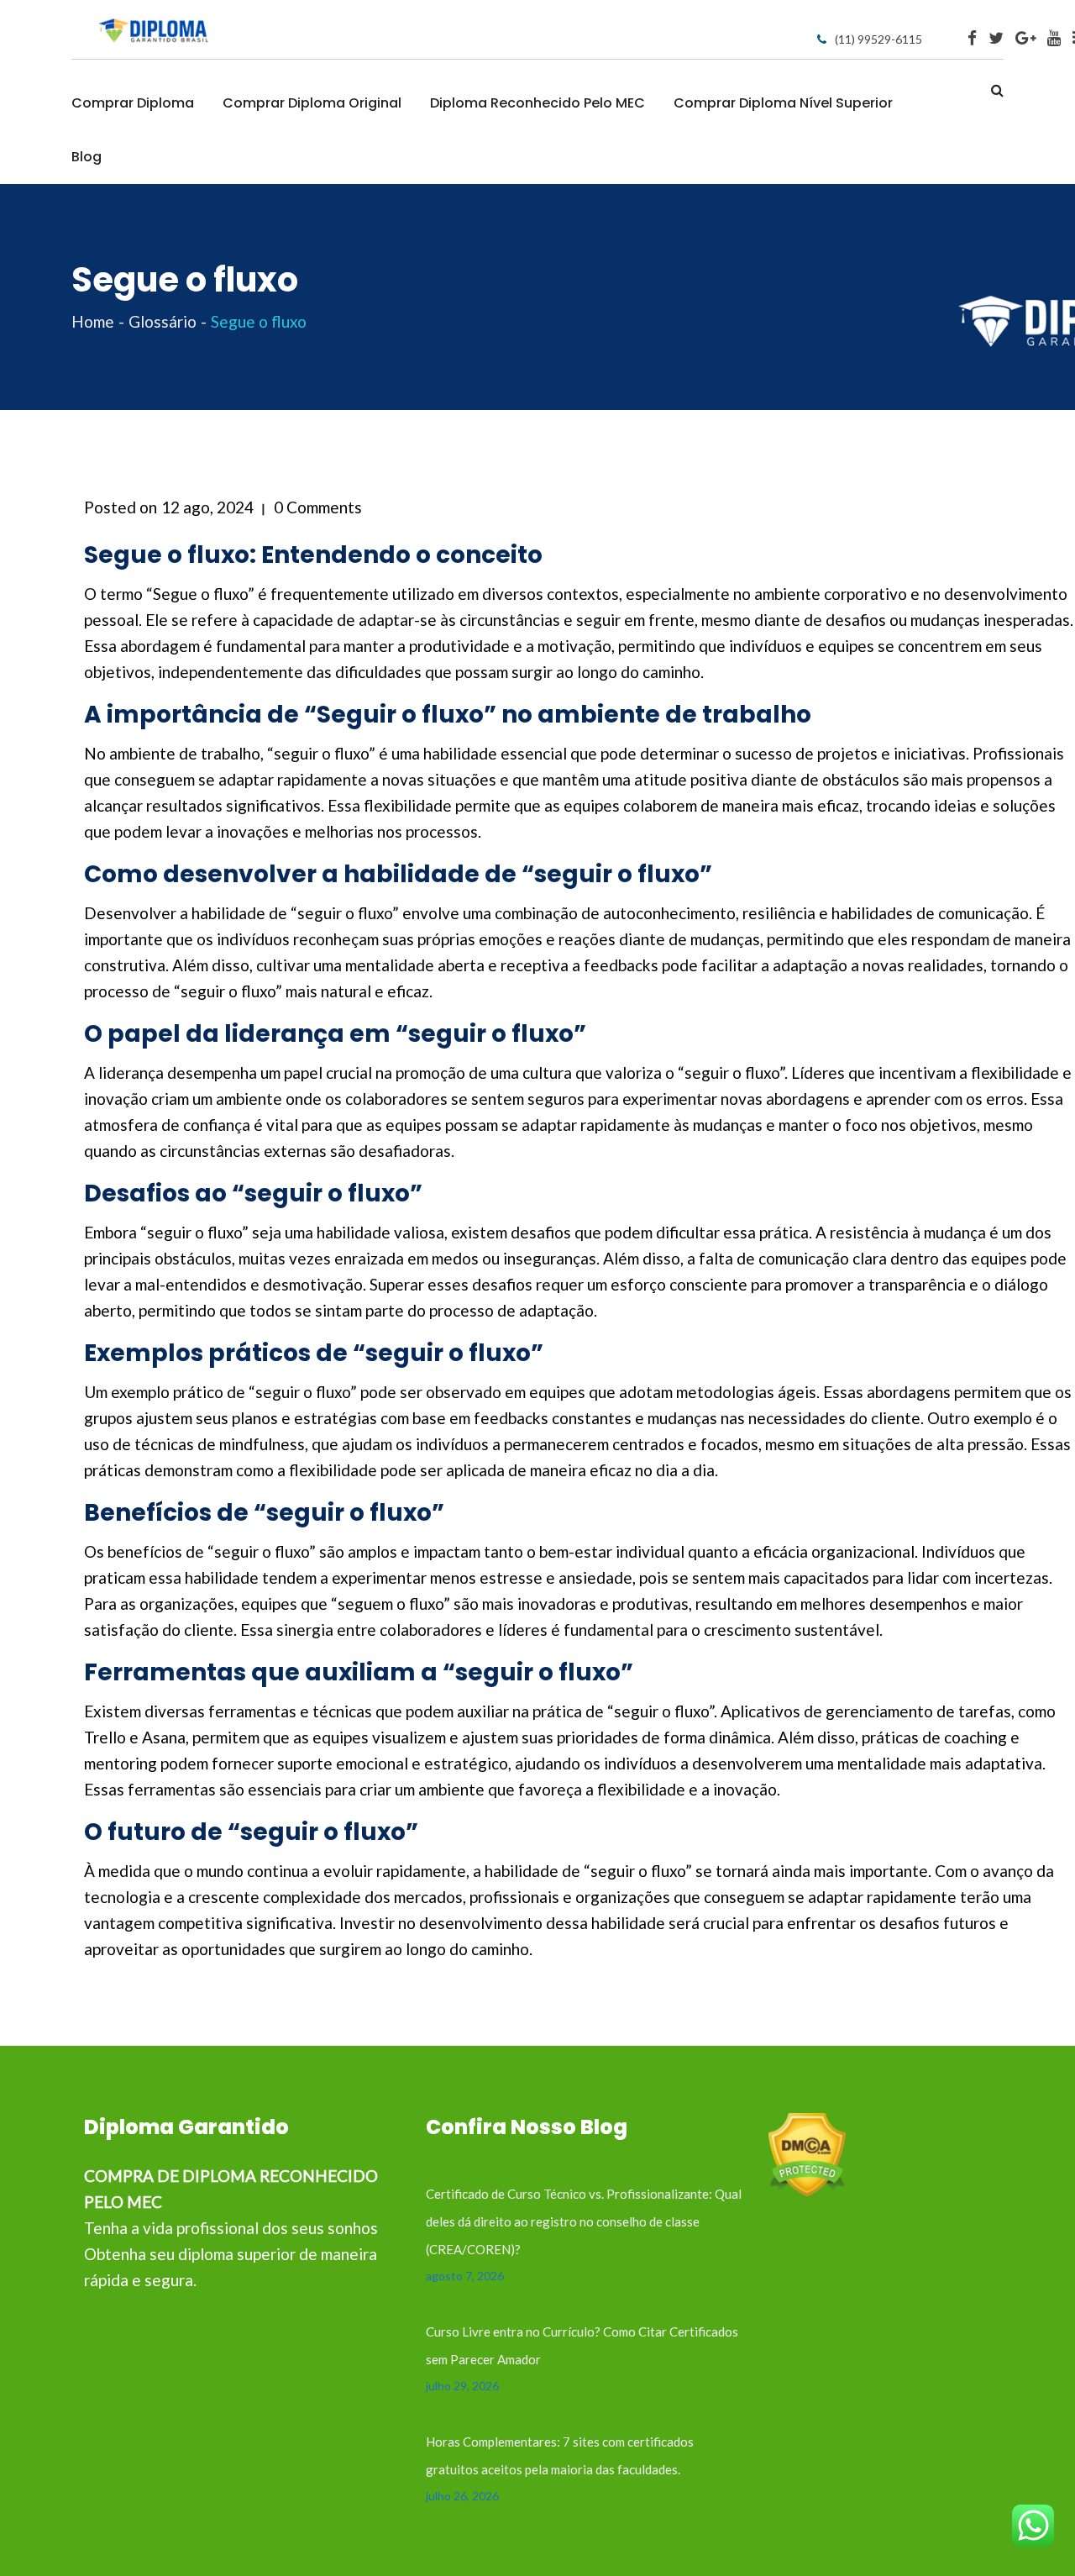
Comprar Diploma (133, 103)
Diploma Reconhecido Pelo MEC (537, 103)
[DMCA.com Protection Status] (807, 2153)
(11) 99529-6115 (878, 39)
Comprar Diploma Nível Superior (783, 103)
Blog (87, 157)
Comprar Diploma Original (312, 103)
